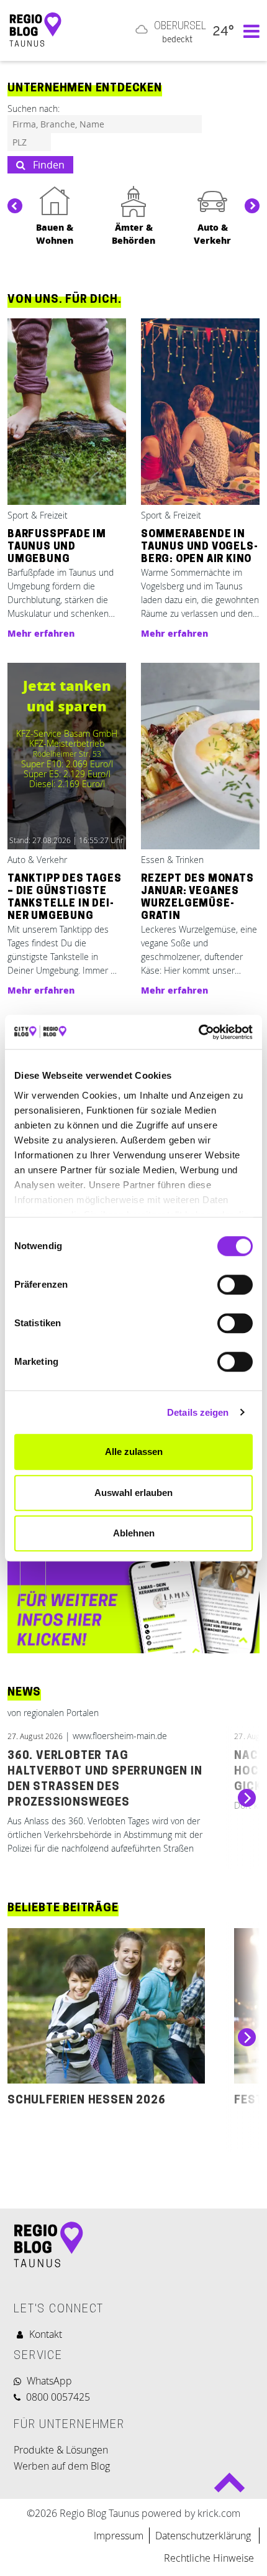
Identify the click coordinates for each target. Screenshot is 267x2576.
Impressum (119, 2536)
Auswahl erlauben (133, 1493)
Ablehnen (134, 1533)
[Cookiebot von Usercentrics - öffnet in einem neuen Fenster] (198, 1032)
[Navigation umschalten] (248, 30)
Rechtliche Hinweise (209, 2558)
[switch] (235, 1285)
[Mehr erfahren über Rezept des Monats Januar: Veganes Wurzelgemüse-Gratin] (200, 757)
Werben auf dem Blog (62, 2466)
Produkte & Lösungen (61, 2450)
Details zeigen (198, 1412)
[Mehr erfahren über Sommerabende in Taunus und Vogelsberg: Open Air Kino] (200, 413)
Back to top (229, 2487)
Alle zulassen (134, 1452)
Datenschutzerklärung (204, 2536)
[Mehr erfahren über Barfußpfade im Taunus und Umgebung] (67, 413)
